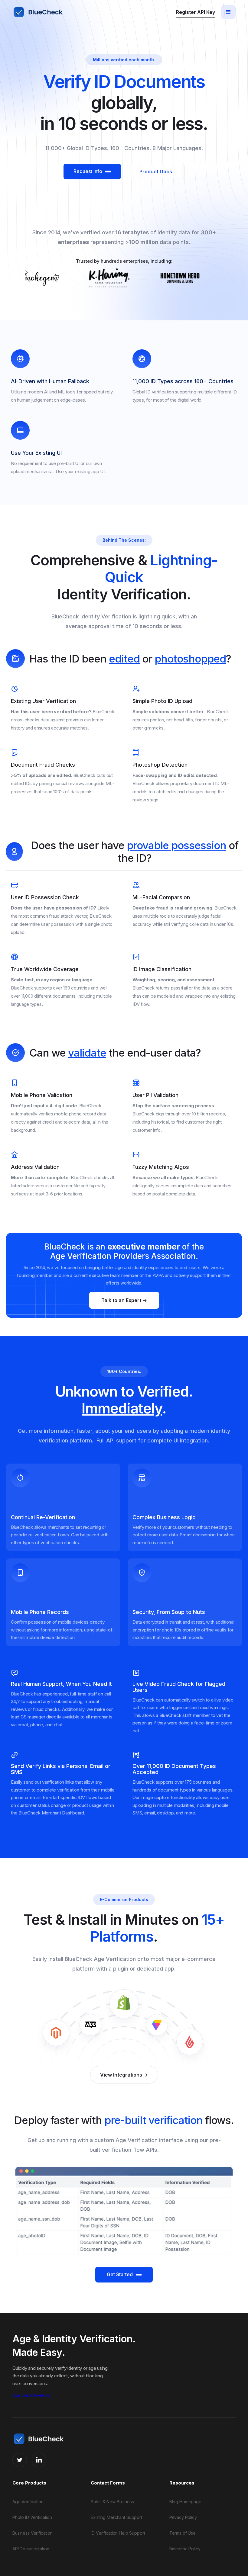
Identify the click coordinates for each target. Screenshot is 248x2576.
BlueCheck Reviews (31, 2395)
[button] (228, 12)
